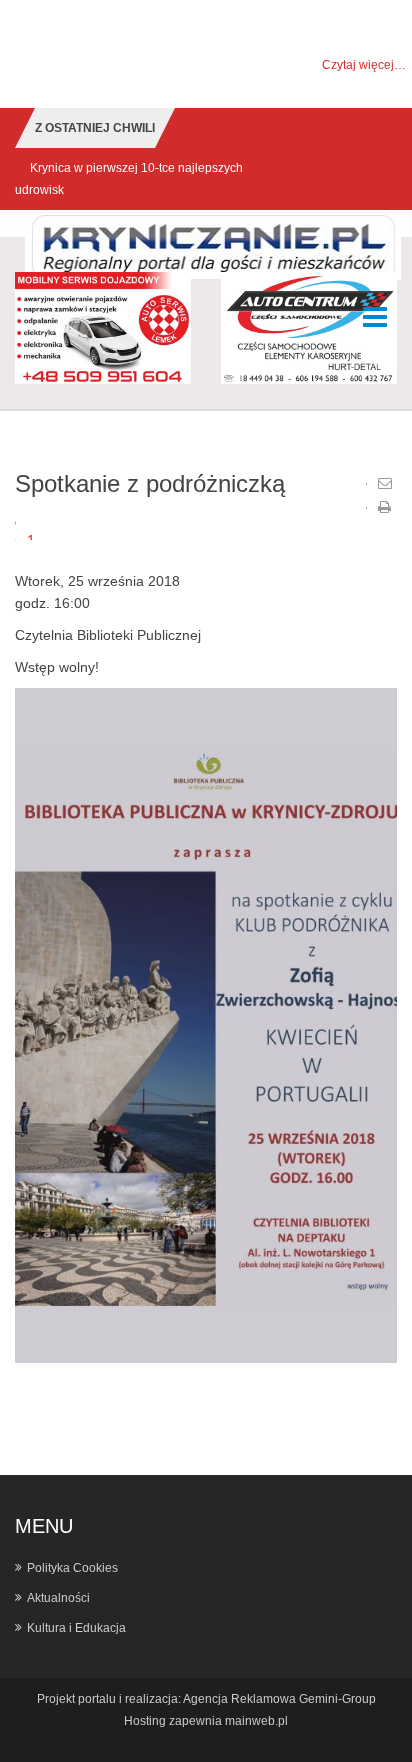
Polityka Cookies (72, 1568)
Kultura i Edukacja (76, 1628)
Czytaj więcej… (364, 65)
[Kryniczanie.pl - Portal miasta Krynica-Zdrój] (213, 247)
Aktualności (58, 1598)
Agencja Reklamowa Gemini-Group (279, 1699)
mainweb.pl (256, 1721)
